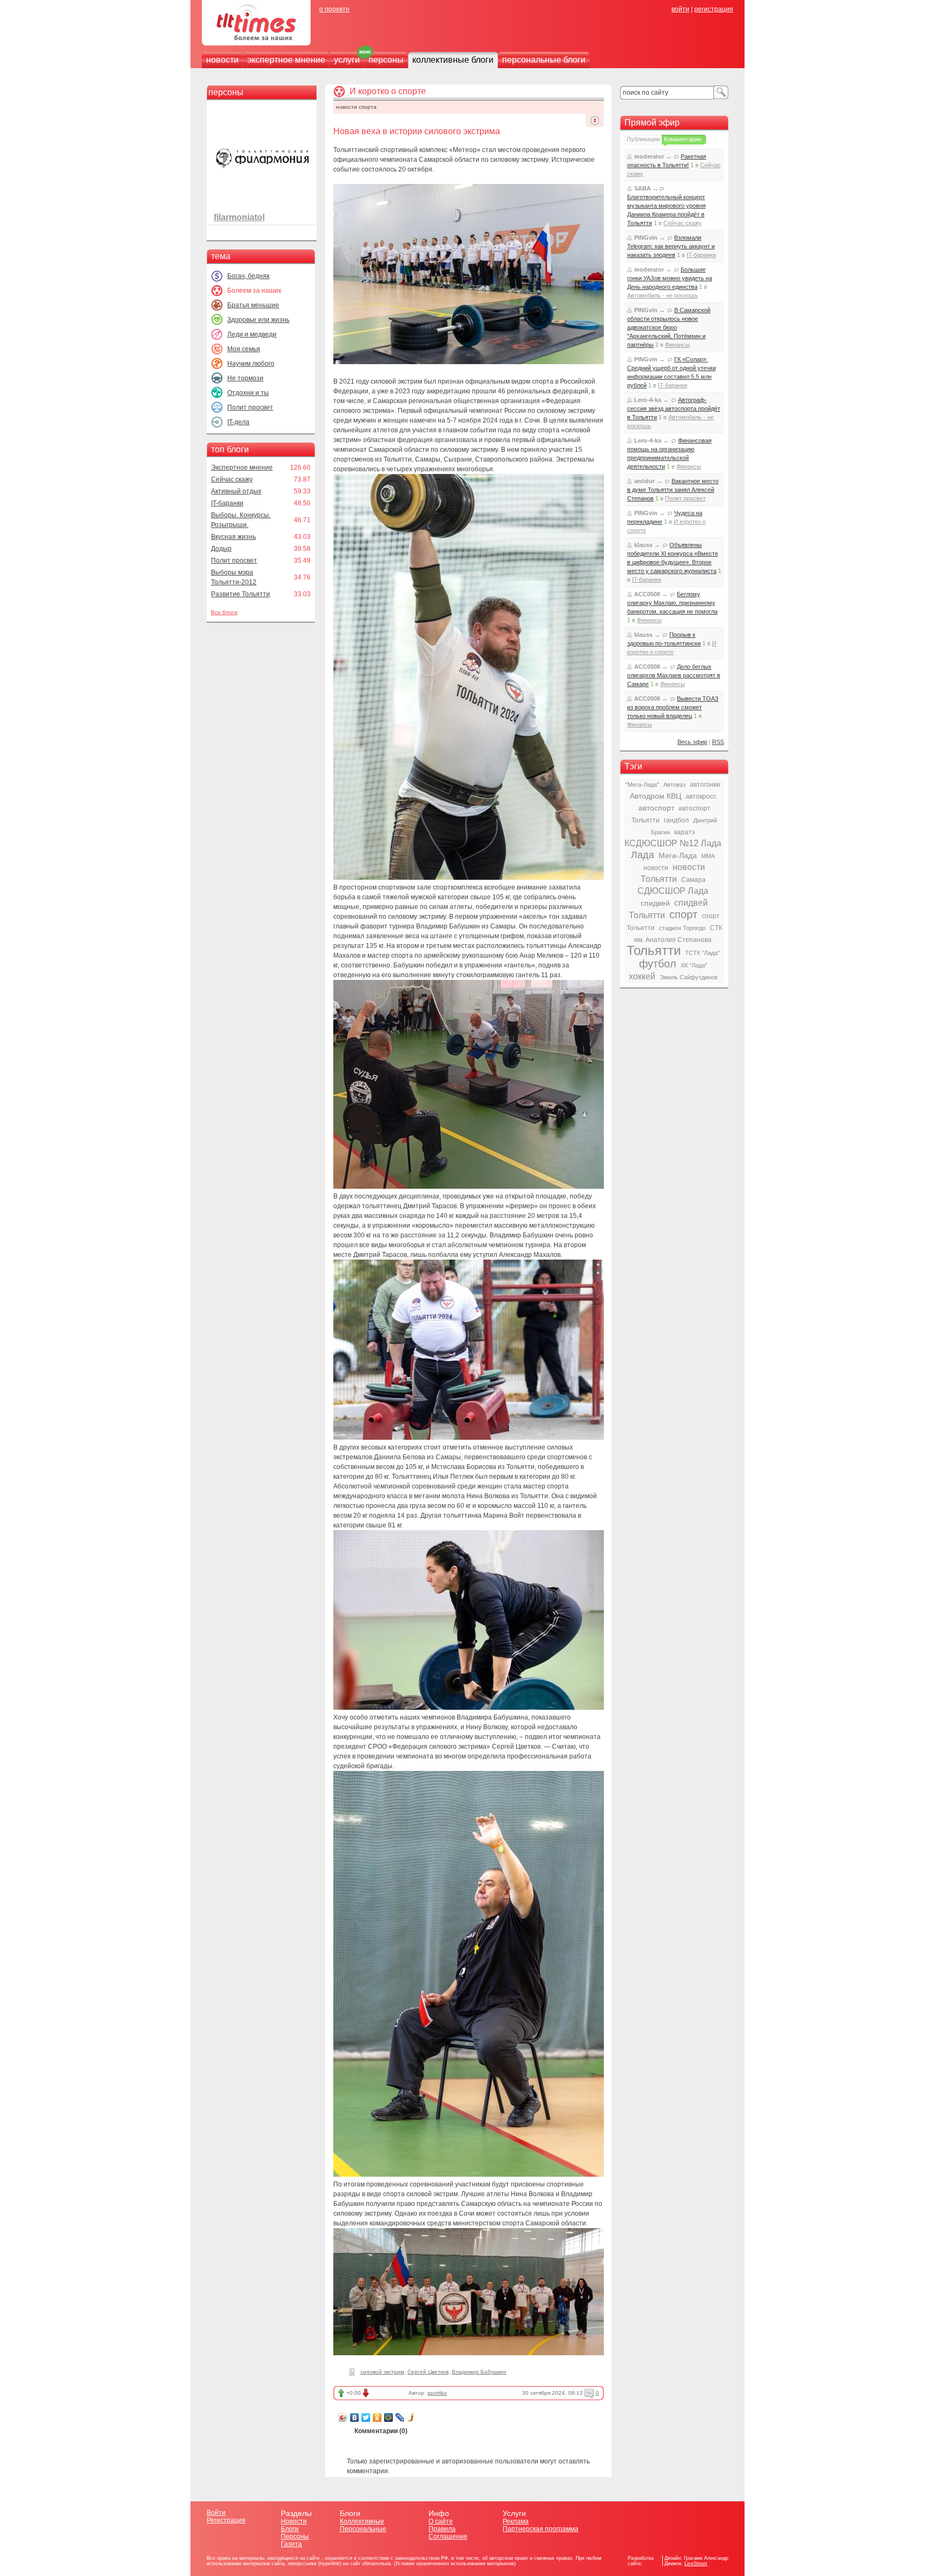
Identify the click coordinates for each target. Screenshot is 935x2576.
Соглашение (448, 2537)
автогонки (705, 785)
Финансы (677, 345)
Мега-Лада (678, 855)
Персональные (363, 2529)
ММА (708, 856)
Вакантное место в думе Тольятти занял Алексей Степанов (673, 490)
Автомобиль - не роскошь (663, 295)
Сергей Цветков (428, 2372)
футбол (658, 964)
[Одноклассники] (377, 2417)
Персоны (295, 2537)
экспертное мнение (286, 60)
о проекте (334, 9)
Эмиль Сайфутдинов (689, 977)
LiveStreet (696, 2564)
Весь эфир (692, 742)
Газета (291, 2544)
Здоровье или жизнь (258, 320)
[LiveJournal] (400, 2417)
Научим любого (251, 364)
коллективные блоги (453, 60)
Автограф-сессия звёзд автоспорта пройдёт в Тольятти (674, 409)
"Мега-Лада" (642, 785)
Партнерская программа (541, 2529)
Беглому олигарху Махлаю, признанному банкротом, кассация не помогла (672, 603)
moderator (649, 156)
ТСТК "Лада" (702, 953)
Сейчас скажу (232, 479)
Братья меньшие (253, 305)
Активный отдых (236, 491)
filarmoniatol (239, 217)
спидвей (655, 903)
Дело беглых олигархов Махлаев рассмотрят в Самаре (674, 675)
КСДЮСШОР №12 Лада (673, 843)
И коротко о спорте (388, 91)
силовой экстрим (382, 2372)
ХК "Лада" (694, 965)
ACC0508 (647, 594)
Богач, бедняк (248, 276)
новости (222, 60)
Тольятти (654, 950)
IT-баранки (227, 503)
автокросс (701, 796)
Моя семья (244, 349)
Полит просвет (250, 407)
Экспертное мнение (242, 467)
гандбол (676, 820)
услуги (347, 60)
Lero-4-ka (648, 400)
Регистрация (226, 2520)
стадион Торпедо (682, 928)
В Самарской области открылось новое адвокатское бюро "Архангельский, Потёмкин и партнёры (669, 327)
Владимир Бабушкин (479, 2372)
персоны (386, 60)
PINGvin (646, 238)
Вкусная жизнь (233, 537)
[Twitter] (366, 2417)
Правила (442, 2529)
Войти (216, 2513)
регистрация (714, 9)
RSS (718, 742)
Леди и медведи (252, 334)
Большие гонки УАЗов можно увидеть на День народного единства (670, 278)
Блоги (290, 2529)
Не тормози (245, 378)
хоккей (642, 976)
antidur (644, 481)
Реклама (516, 2521)
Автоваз (674, 785)
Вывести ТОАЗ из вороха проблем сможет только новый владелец (673, 707)
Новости (294, 2521)
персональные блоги (544, 60)
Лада (643, 855)
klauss (643, 545)
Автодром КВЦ (656, 796)
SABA (643, 188)
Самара (693, 880)
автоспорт (656, 808)
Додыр (221, 549)
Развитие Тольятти (241, 594)
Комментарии (683, 139)
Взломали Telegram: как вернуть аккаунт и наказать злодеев (671, 246)
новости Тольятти (673, 873)
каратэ (684, 832)
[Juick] (411, 2417)
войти (680, 9)
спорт (683, 914)
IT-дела (238, 422)
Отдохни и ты (248, 393)
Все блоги (224, 612)
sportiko (437, 2393)
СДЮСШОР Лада (673, 891)
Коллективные (362, 2521)
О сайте (441, 2521)
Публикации (643, 139)
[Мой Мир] (389, 2417)
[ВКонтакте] (355, 2417)
